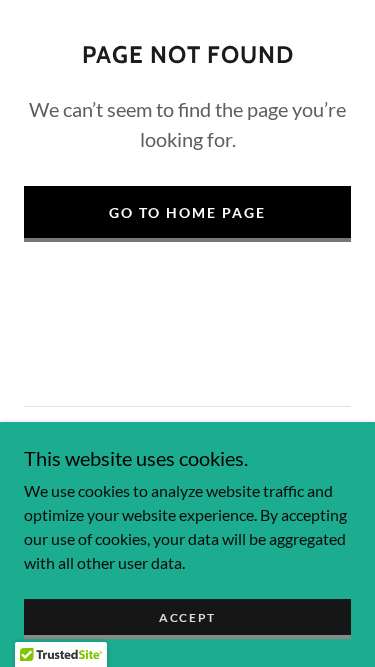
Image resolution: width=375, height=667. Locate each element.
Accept (187, 617)
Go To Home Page (187, 212)
